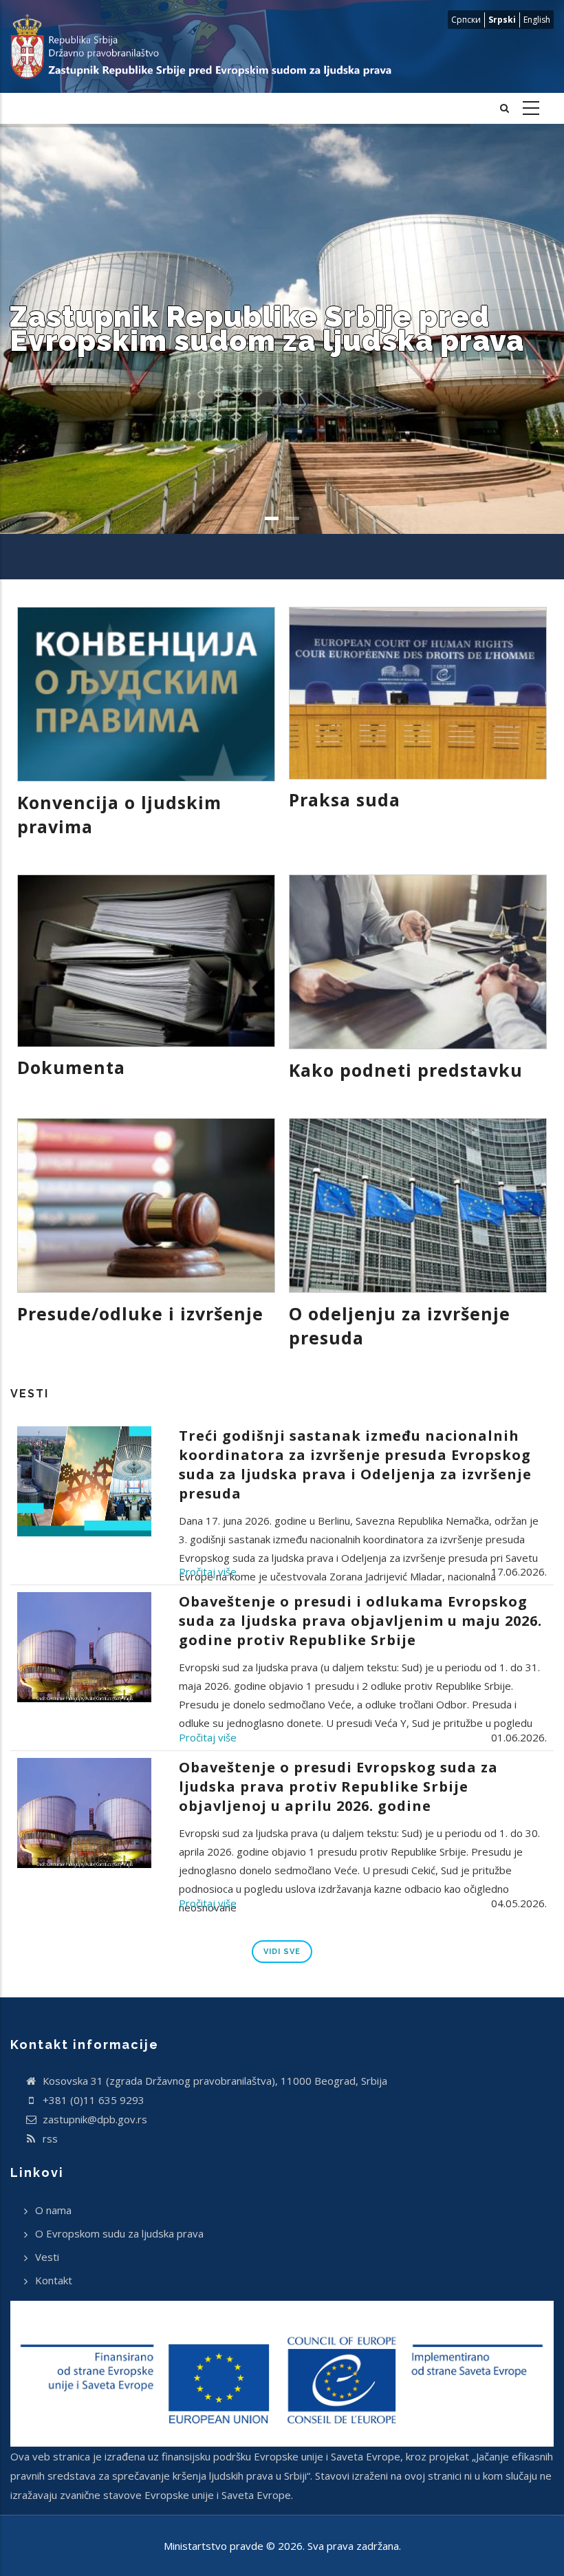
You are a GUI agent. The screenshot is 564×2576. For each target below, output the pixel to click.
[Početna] (211, 46)
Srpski (502, 20)
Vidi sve (282, 1952)
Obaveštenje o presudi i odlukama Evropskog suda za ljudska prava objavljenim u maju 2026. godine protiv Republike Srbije (360, 1621)
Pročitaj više (208, 1571)
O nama (53, 2210)
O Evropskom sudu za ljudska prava (119, 2233)
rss (49, 2138)
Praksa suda (345, 799)
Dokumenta (71, 1067)
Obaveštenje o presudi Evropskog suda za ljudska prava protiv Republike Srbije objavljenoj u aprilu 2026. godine (338, 1786)
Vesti (47, 2257)
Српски (466, 20)
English (537, 20)
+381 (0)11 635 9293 (92, 2100)
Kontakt (54, 2280)
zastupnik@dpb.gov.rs (94, 2119)
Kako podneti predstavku (406, 1070)
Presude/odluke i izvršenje (140, 1313)
